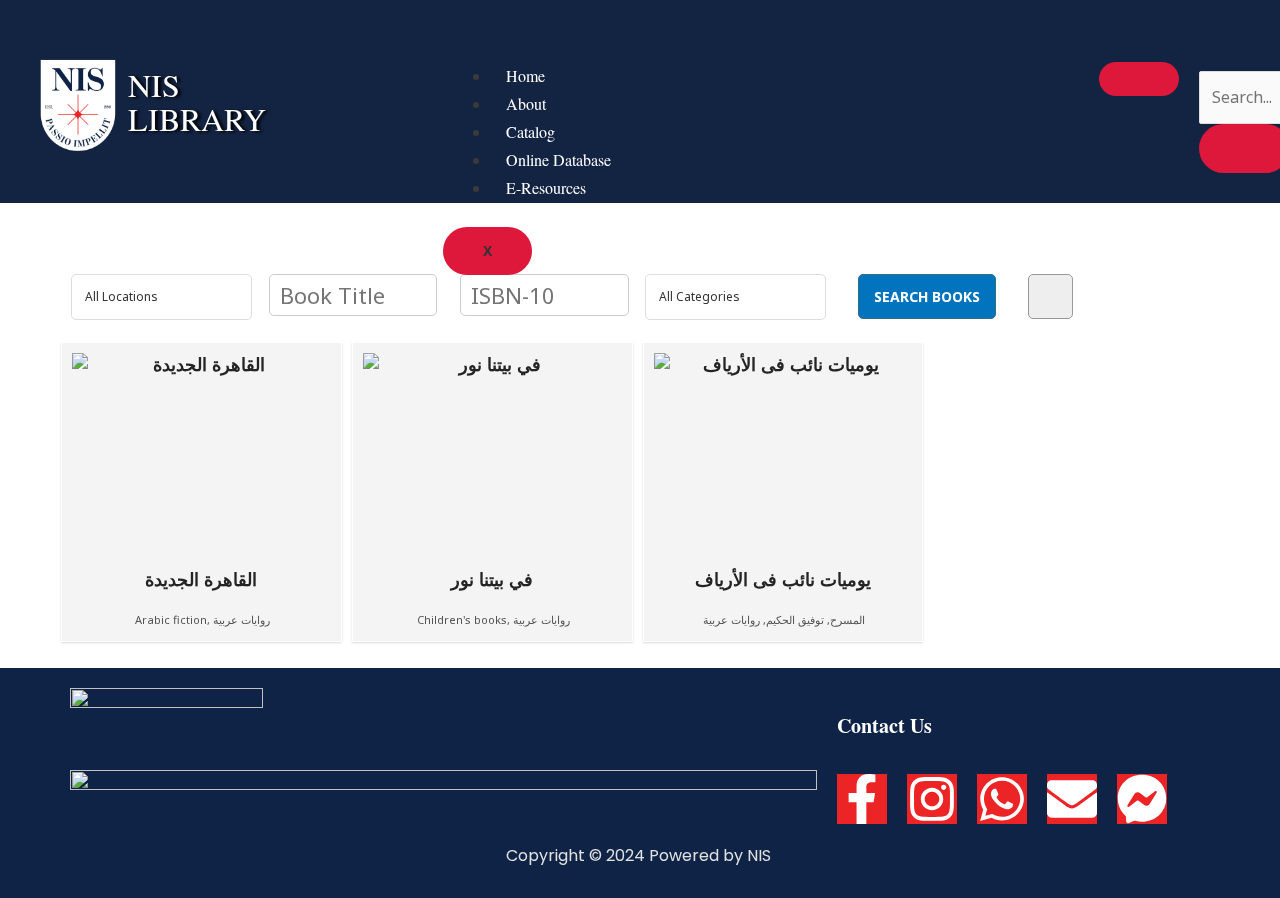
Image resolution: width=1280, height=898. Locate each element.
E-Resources (546, 187)
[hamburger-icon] (1139, 79)
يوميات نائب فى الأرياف (783, 578)
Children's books (462, 619)
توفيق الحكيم (795, 619)
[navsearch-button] (1212, 51)
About (526, 103)
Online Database (558, 159)
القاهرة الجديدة (201, 578)
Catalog (530, 131)
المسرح (847, 619)
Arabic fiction (171, 619)
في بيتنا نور (492, 578)
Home (525, 75)
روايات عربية (241, 619)
